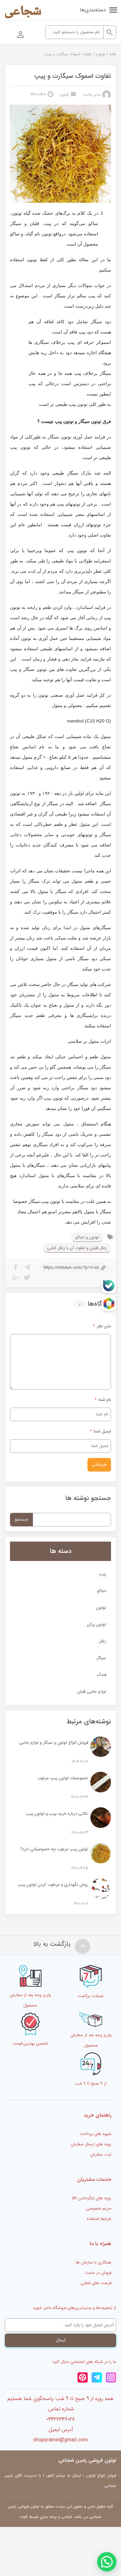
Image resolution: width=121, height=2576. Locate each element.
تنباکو (102, 1591)
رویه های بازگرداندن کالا (91, 2198)
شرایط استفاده (99, 2219)
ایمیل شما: (102, 1431)
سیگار (101, 1658)
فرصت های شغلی (96, 2283)
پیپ (102, 1574)
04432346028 (61, 2419)
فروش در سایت (98, 2273)
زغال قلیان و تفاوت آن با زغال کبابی (77, 1248)
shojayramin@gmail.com (60, 2440)
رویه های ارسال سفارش (91, 2144)
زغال (102, 1641)
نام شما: (104, 1400)
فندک (102, 1675)
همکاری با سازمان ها (94, 2262)
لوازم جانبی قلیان (92, 1692)
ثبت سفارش (101, 2155)
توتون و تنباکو (87, 1237)
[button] (107, 2562)
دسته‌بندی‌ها (93, 10)
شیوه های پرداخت (96, 2134)
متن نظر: (102, 1326)
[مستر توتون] (23, 13)
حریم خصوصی (99, 2208)
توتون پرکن (97, 1624)
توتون (101, 54)
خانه (113, 54)
